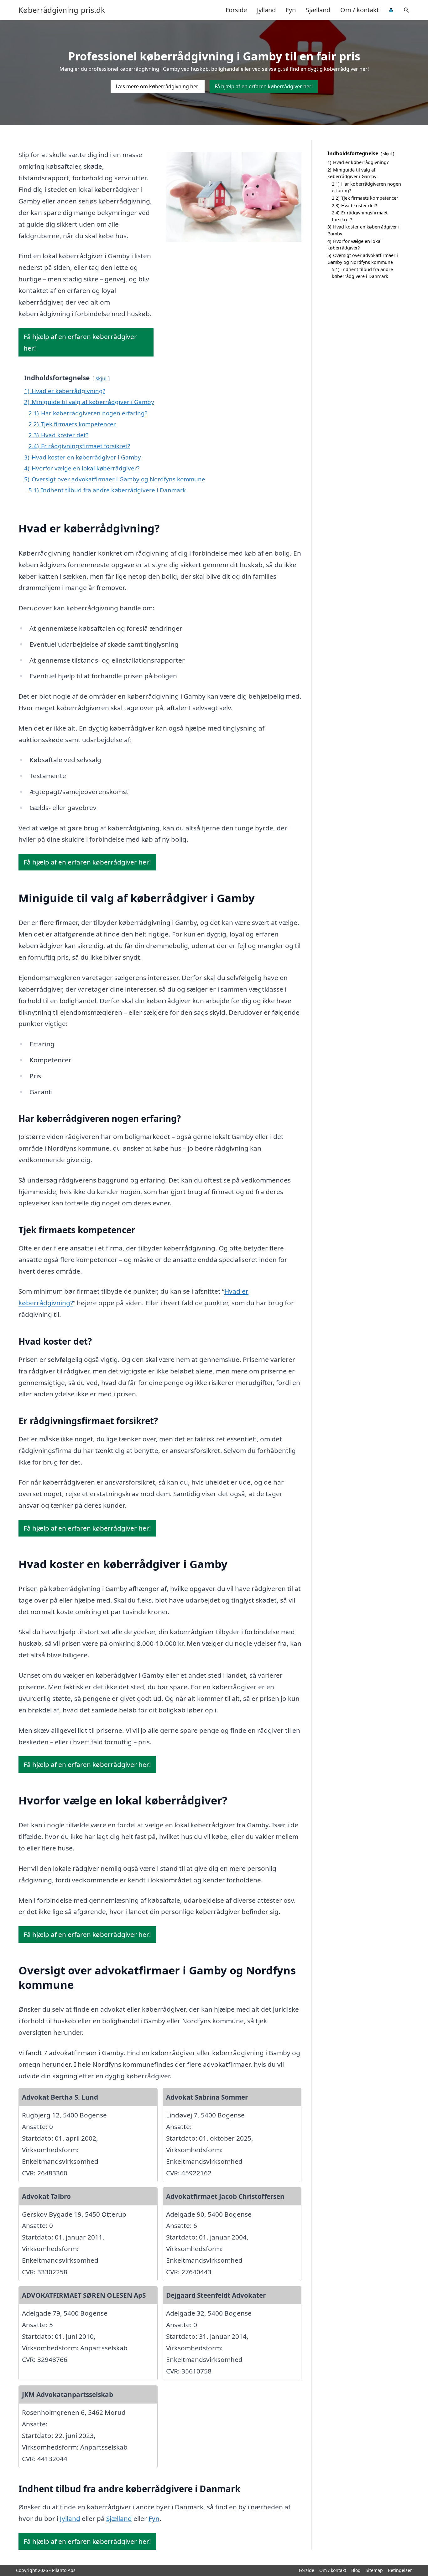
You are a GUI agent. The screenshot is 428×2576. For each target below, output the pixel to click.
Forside (236, 10)
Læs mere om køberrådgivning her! (158, 86)
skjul (101, 378)
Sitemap (374, 2570)
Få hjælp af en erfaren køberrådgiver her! (264, 86)
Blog (356, 2570)
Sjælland (318, 10)
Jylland (266, 10)
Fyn (291, 10)
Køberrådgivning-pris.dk (62, 10)
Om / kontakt (360, 10)
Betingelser (400, 2570)
